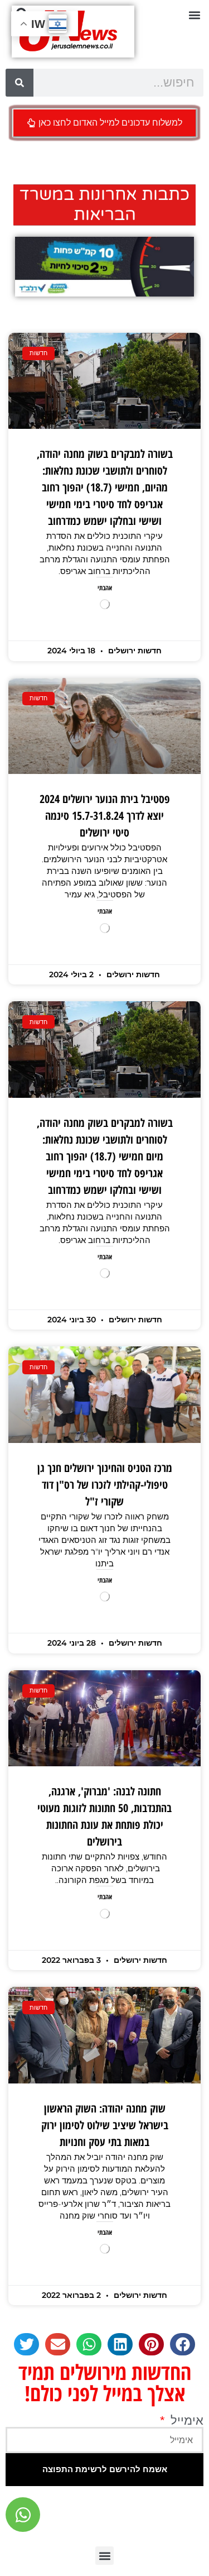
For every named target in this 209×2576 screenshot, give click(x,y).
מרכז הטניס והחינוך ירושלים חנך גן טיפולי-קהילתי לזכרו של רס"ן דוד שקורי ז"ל (105, 1485)
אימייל (185, 2421)
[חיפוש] (20, 83)
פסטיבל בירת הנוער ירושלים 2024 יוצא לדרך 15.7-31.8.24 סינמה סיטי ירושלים (105, 816)
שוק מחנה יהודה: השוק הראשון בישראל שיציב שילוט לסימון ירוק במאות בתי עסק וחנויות (105, 2125)
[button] (194, 15)
